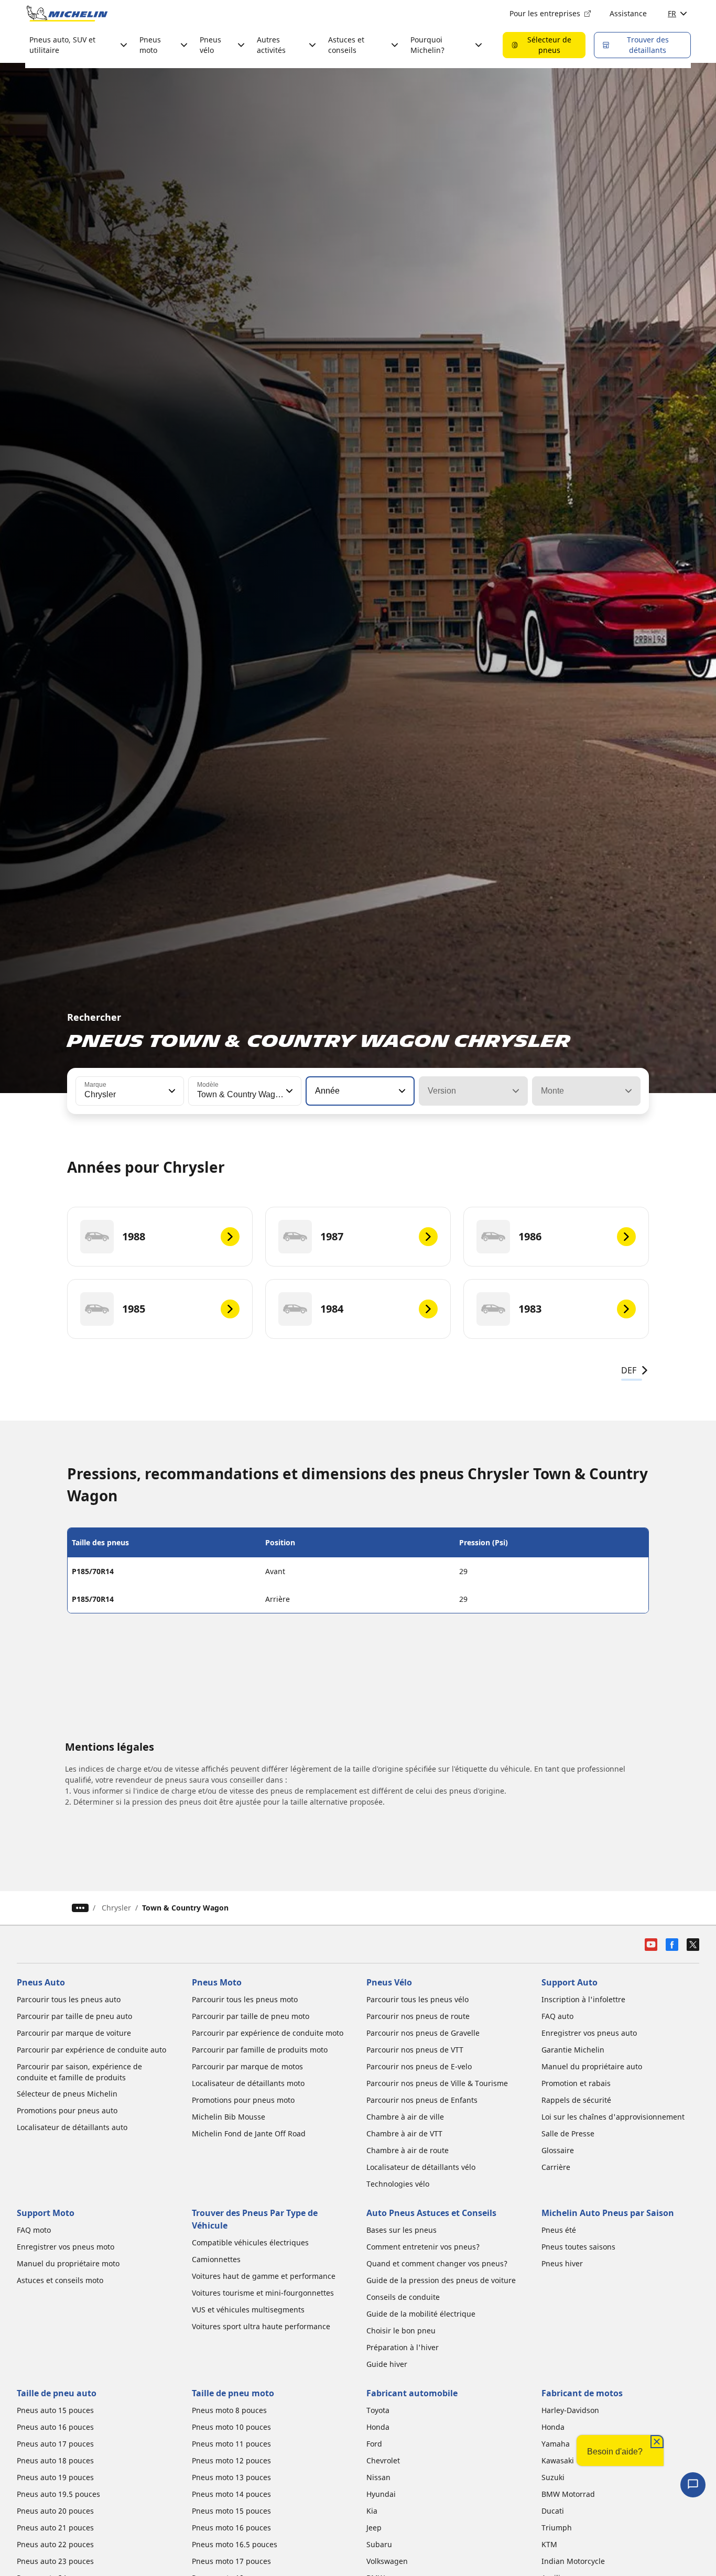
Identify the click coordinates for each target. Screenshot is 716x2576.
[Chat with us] (693, 2485)
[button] (171, 1091)
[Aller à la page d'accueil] (67, 14)
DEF (629, 1370)
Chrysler (116, 1908)
